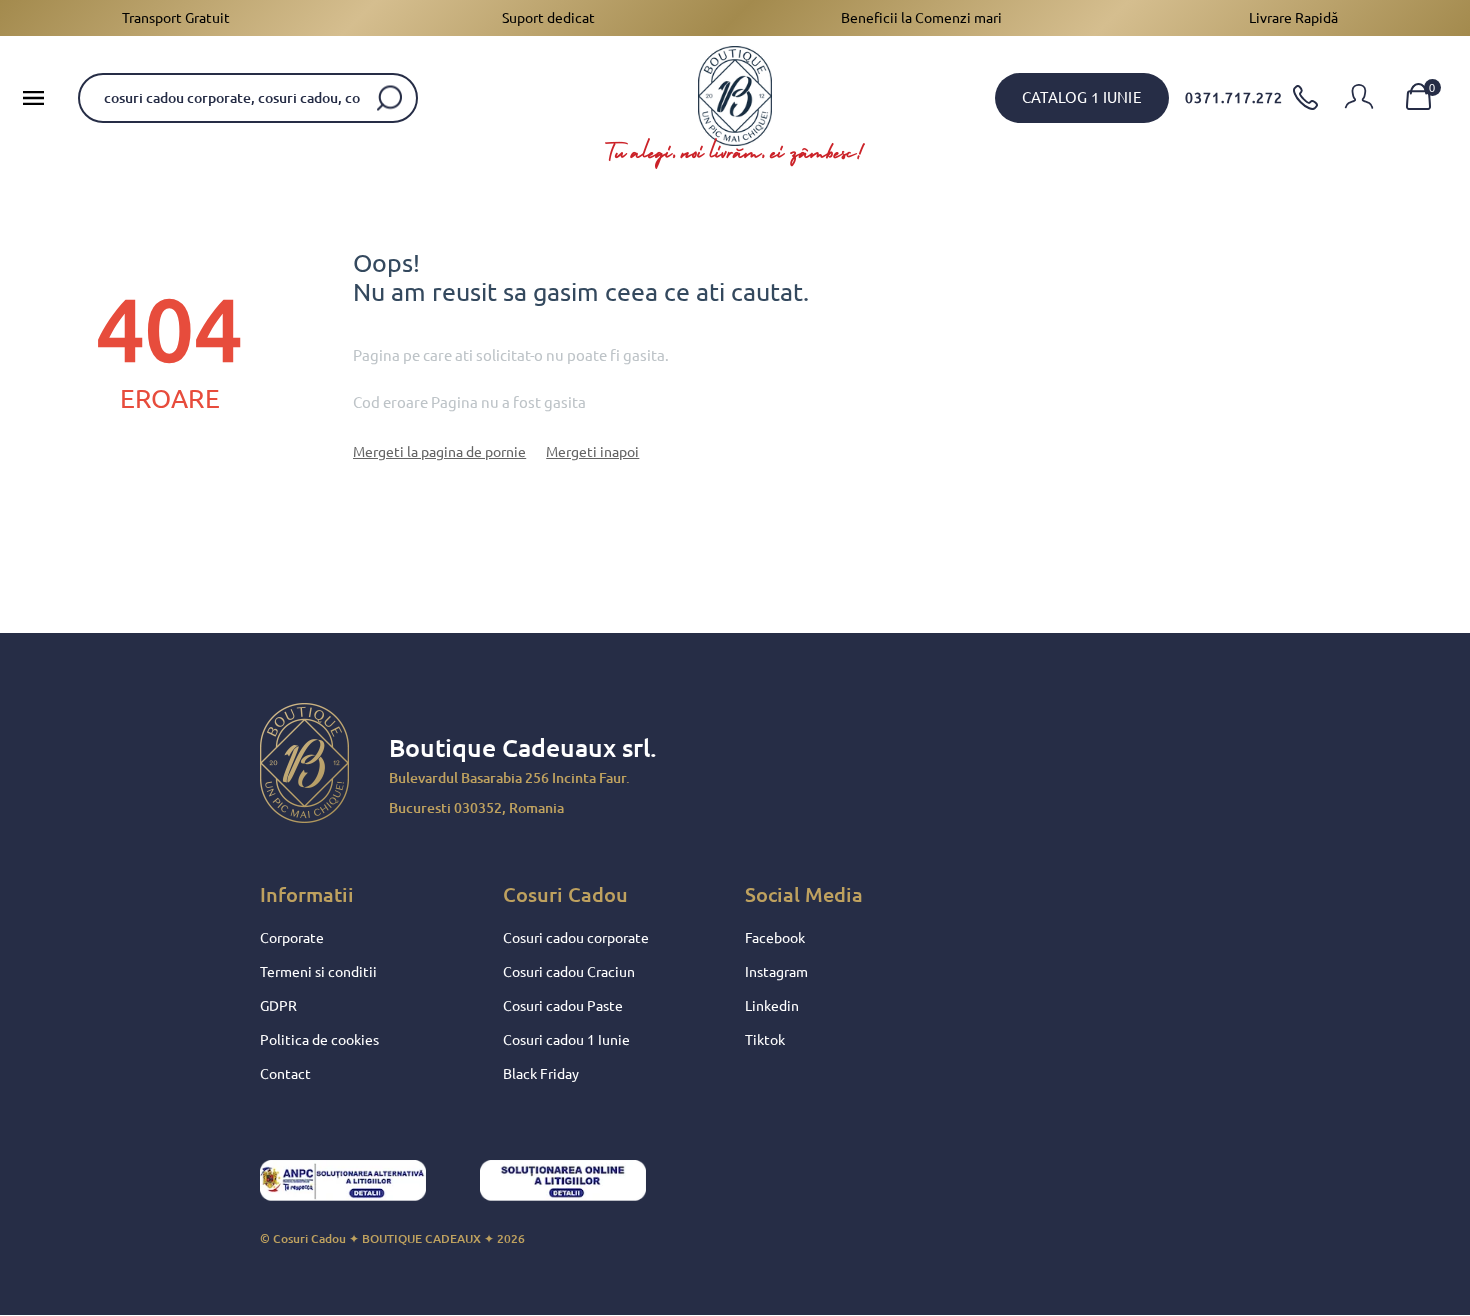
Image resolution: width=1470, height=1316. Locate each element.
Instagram (776, 972)
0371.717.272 (1234, 98)
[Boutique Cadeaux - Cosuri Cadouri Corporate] (735, 96)
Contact (285, 1074)
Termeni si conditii (318, 972)
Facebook (775, 938)
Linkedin (772, 1006)
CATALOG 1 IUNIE (1082, 97)
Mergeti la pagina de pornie (439, 452)
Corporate (292, 938)
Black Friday (541, 1074)
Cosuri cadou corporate (576, 938)
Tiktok (765, 1040)
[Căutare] (389, 97)
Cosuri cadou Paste (563, 1006)
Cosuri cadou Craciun (569, 972)
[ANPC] (360, 1186)
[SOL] (580, 1186)
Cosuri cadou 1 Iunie (566, 1040)
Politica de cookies (319, 1040)
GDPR (278, 1006)
